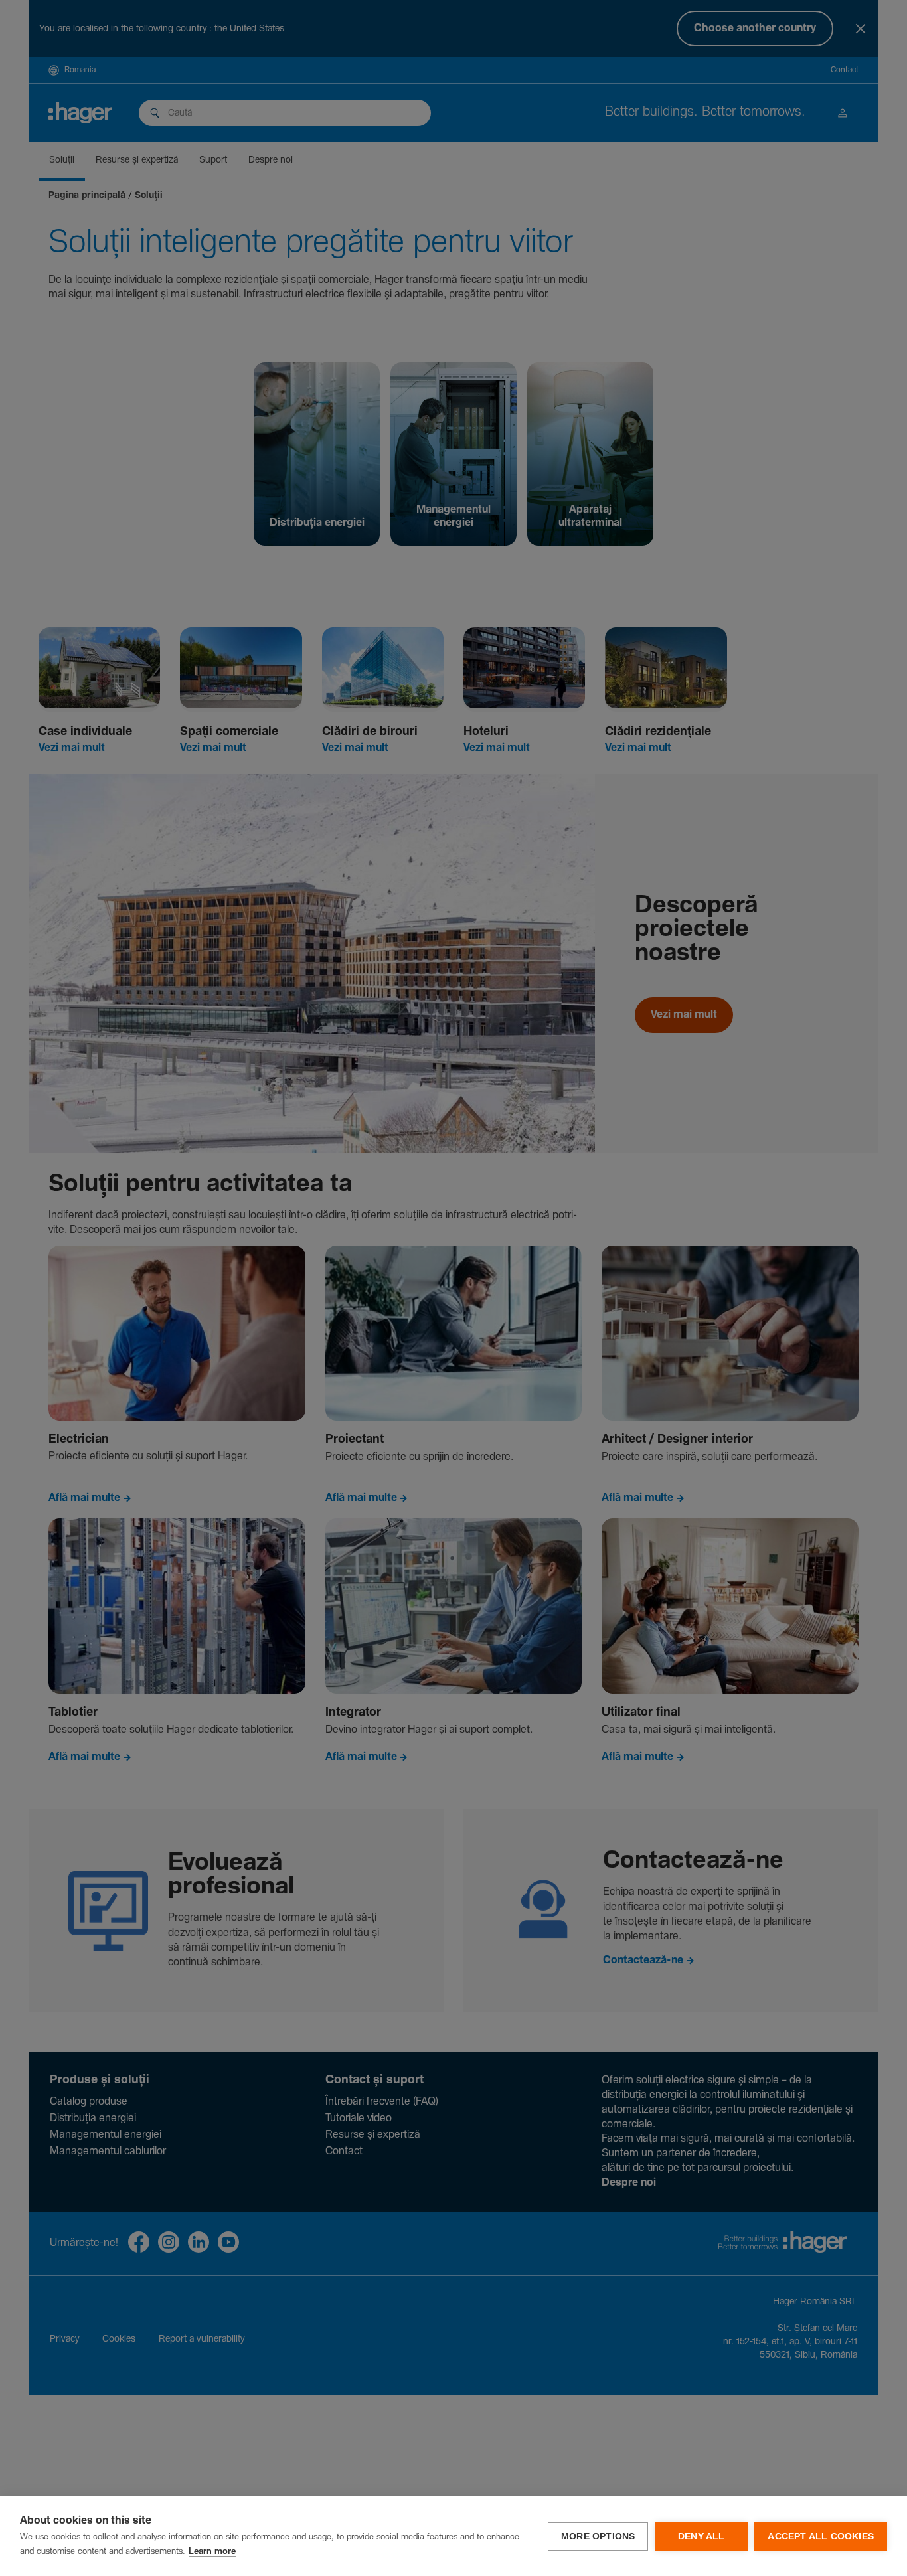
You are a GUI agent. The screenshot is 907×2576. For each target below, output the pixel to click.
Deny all (701, 2536)
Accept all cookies (821, 2536)
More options (598, 2536)
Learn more (212, 2552)
